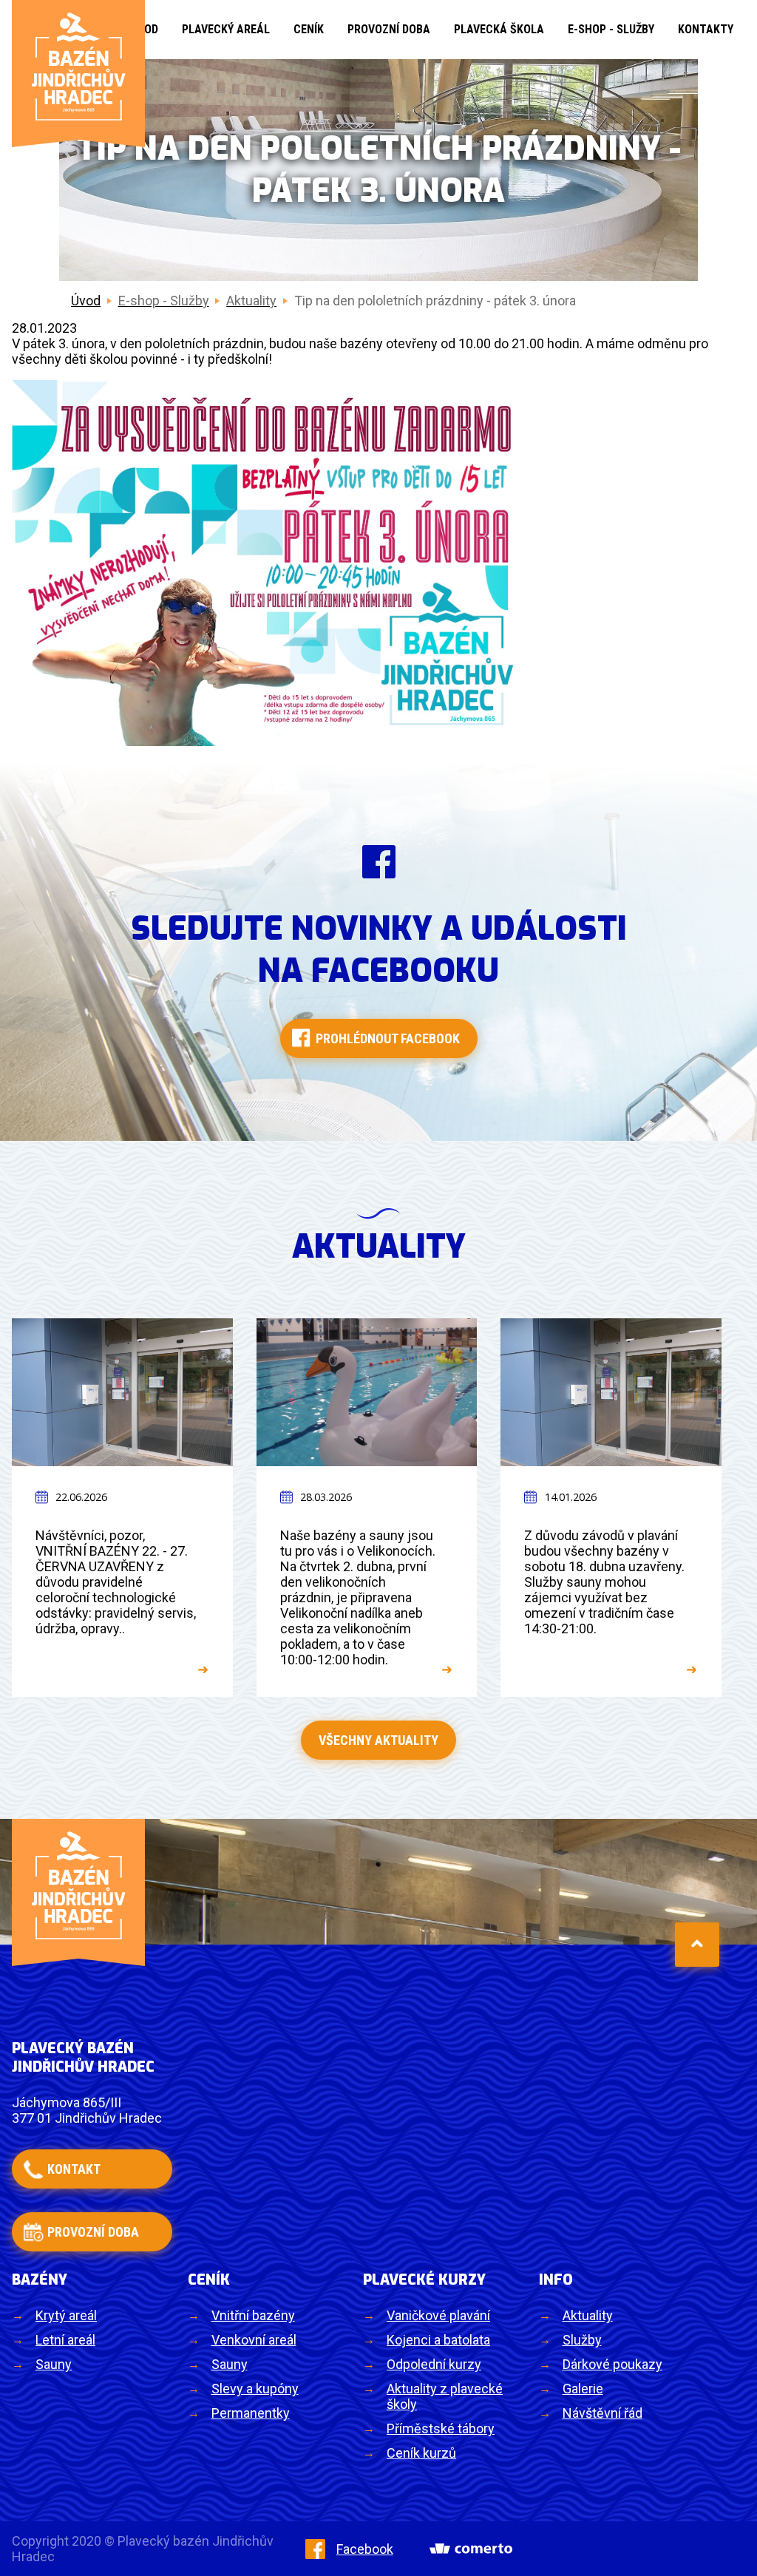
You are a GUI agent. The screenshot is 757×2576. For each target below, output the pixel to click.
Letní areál (65, 2340)
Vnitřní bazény (253, 2315)
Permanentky (251, 2413)
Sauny (54, 2364)
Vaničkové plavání (438, 2315)
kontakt (74, 2169)
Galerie (583, 2389)
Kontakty (706, 29)
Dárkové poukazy (612, 2364)
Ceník (309, 29)
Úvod (86, 301)
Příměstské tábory (441, 2428)
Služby (582, 2340)
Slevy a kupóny (255, 2389)
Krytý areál (66, 2315)
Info (556, 2280)
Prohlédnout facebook (388, 1038)
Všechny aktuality (378, 1740)
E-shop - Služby (611, 29)
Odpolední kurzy (434, 2364)
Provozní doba (389, 29)
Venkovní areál (254, 2340)
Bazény (40, 2280)
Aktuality (588, 2315)
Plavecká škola (499, 29)
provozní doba (93, 2232)
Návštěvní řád (602, 2413)
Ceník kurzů (421, 2453)
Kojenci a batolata (438, 2340)
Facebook (365, 2549)
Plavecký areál (226, 29)
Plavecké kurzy (424, 2280)
